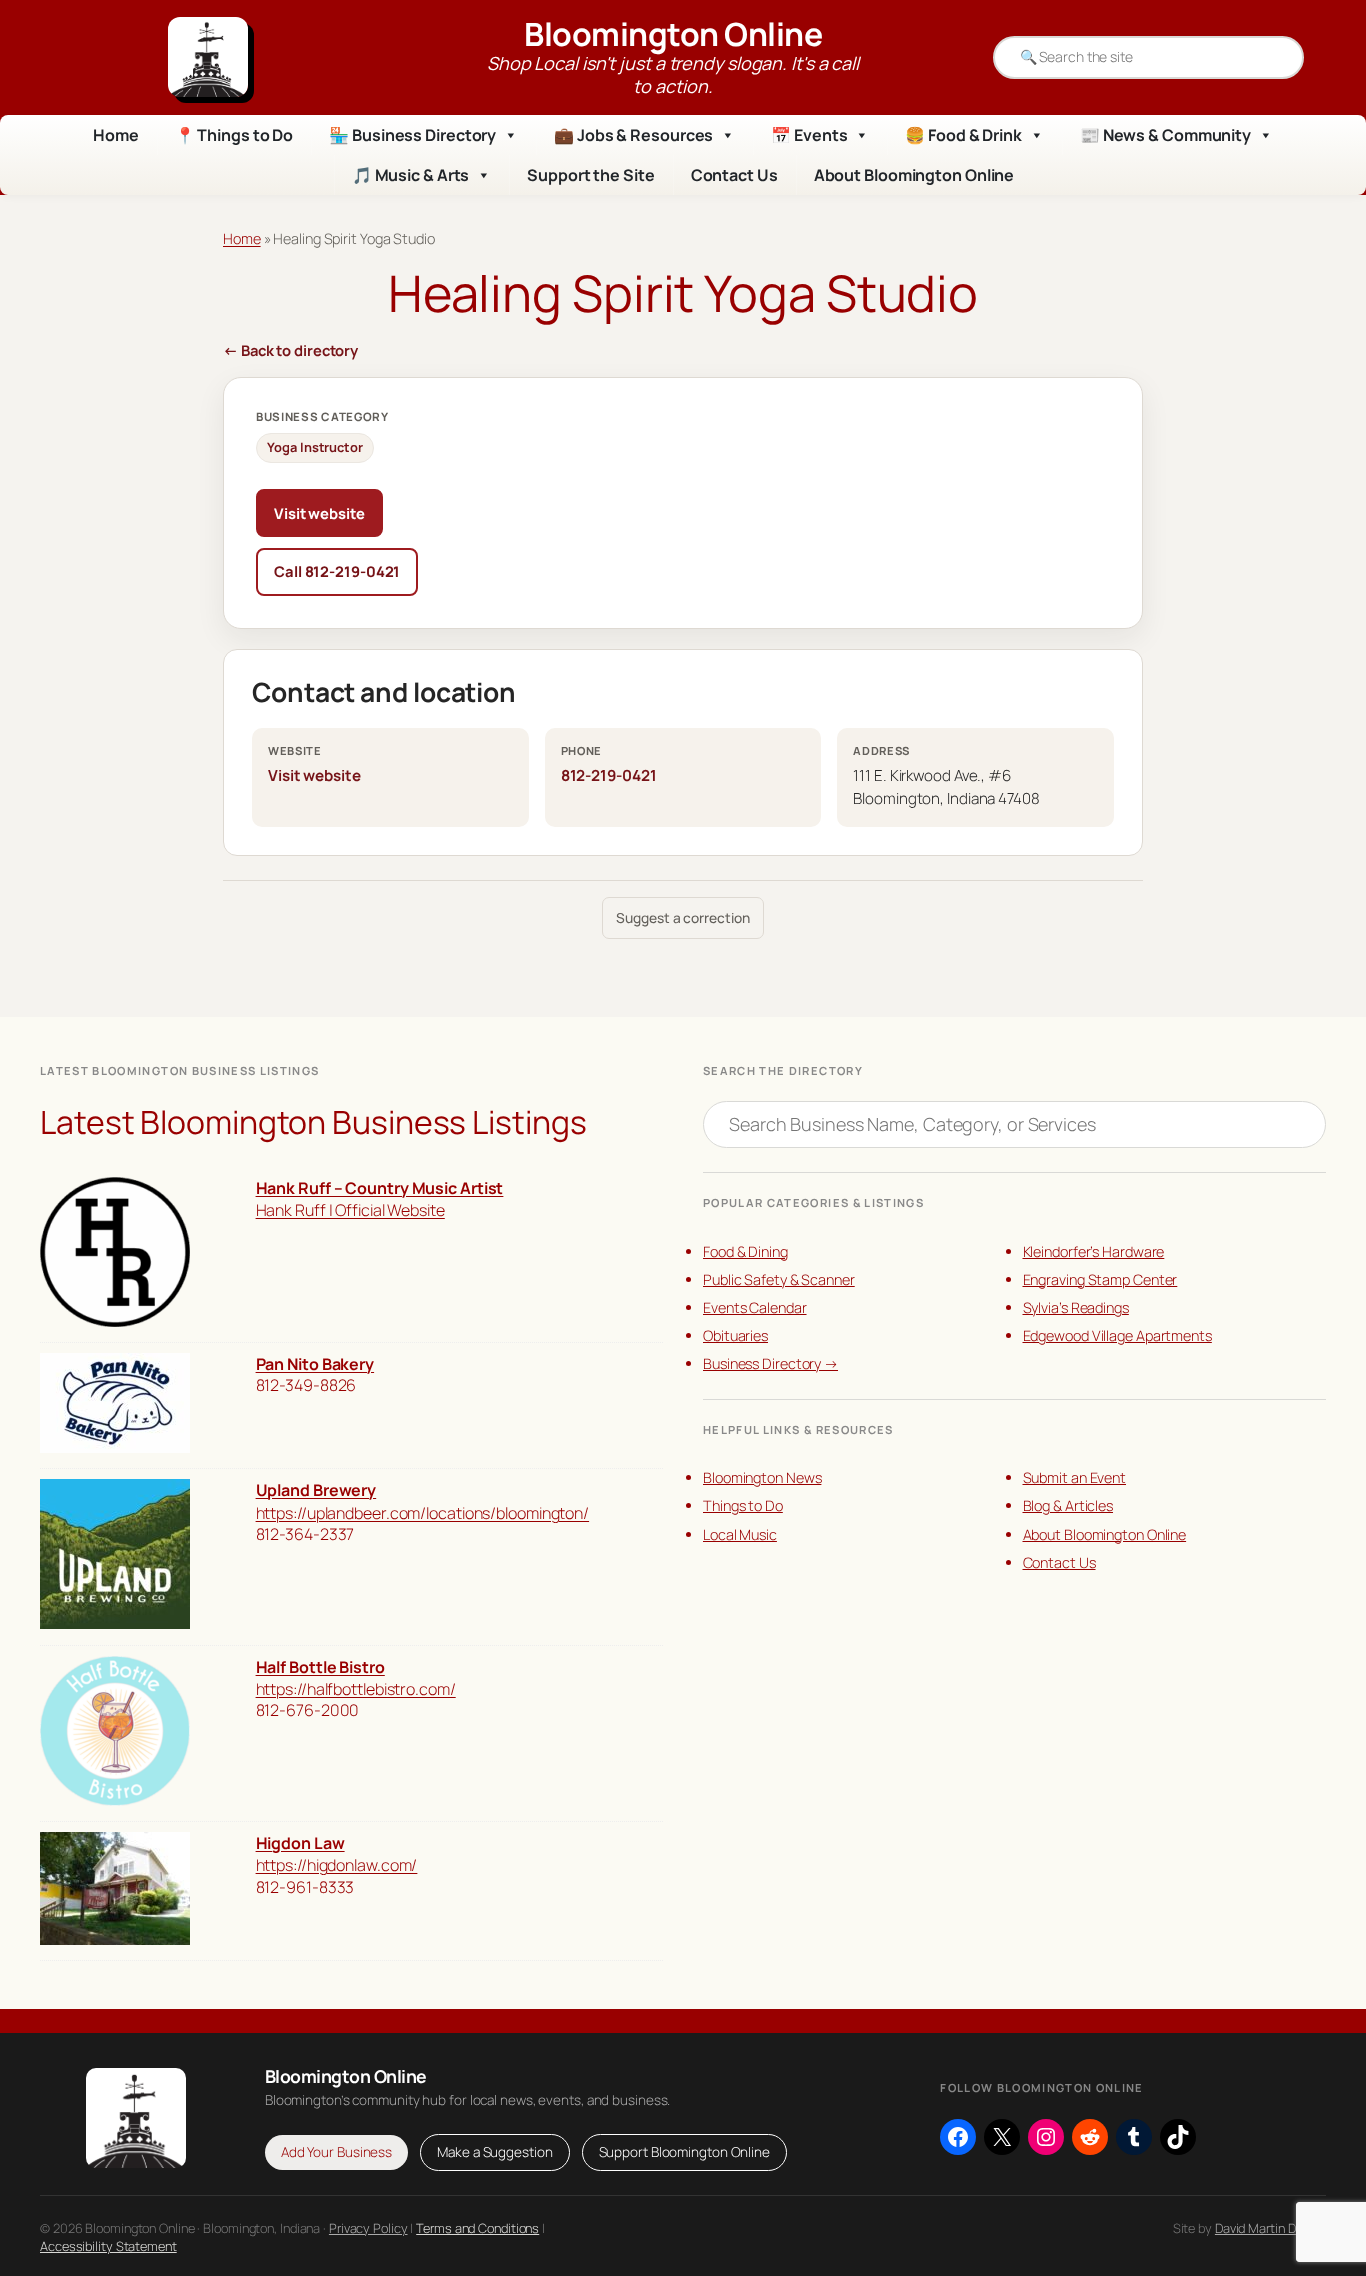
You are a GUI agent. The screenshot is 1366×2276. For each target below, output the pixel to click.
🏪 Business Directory (412, 135)
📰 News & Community (1165, 135)
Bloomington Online (673, 34)
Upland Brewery (316, 1490)
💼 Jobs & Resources (633, 135)
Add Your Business (336, 2152)
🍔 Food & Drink (963, 135)
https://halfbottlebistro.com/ (356, 1689)
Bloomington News (762, 1477)
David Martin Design (1270, 2228)
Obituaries (735, 1335)
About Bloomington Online (914, 175)
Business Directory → (770, 1363)
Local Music (740, 1534)
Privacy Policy (368, 2228)
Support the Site (590, 175)
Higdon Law (300, 1843)
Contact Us (734, 175)
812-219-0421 (609, 775)
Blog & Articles (1068, 1505)
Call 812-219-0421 (337, 571)
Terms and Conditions (477, 2228)
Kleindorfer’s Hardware (1094, 1251)
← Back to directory (290, 350)
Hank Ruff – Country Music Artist (380, 1188)
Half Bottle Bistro (320, 1667)
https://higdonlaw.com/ (337, 1865)
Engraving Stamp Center (1100, 1279)
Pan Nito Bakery (315, 1364)
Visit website (319, 513)
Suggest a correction (682, 917)
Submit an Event (1075, 1477)
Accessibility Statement (108, 2246)
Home (116, 135)
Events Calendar (755, 1307)
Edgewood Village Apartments (1117, 1335)
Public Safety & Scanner (779, 1279)
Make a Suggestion (494, 2152)
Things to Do (743, 1505)
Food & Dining (745, 1251)
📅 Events (809, 135)
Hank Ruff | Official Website (350, 1210)
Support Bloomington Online (684, 2152)
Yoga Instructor (315, 447)
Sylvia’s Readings (1076, 1307)
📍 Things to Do (234, 135)
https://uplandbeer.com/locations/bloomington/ (423, 1513)
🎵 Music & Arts (411, 175)
